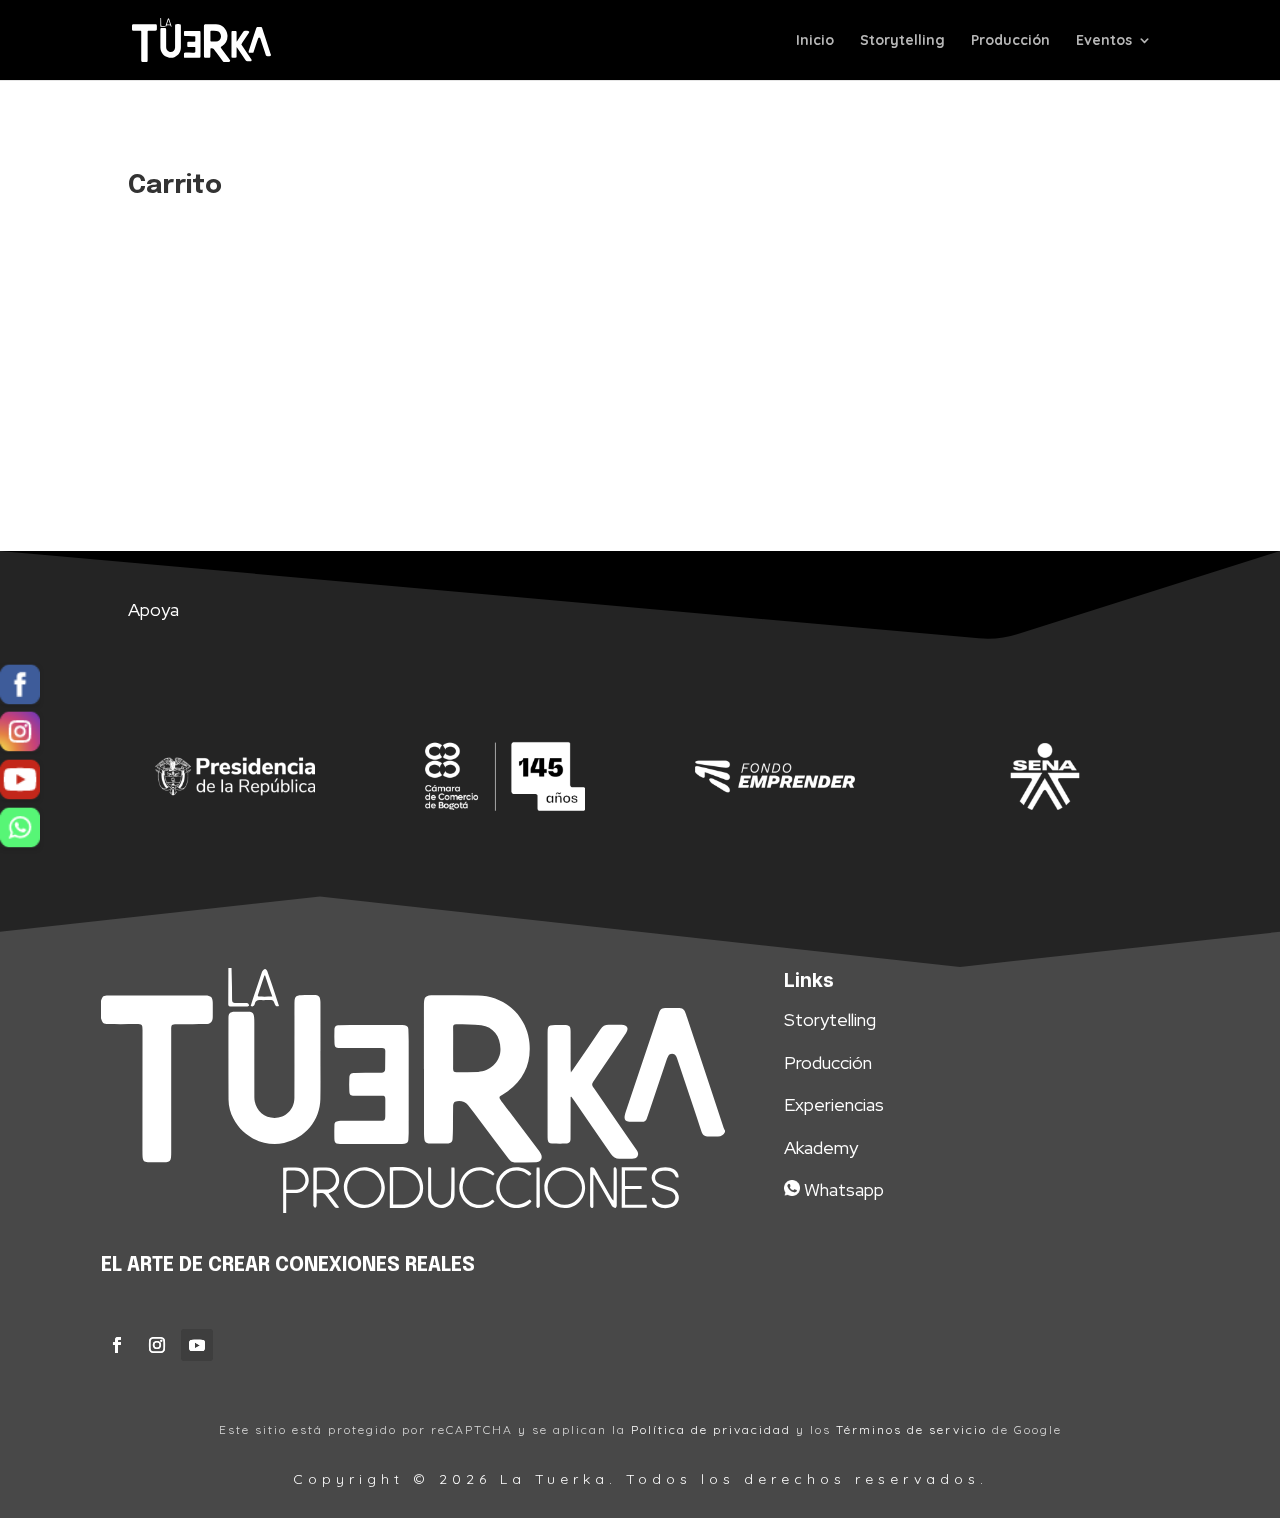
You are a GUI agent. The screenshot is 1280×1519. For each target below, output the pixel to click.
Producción (1010, 41)
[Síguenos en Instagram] (20, 736)
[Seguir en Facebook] (117, 1345)
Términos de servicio (911, 1429)
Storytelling (902, 41)
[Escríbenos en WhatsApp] (20, 831)
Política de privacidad (711, 1429)
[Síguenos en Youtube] (20, 784)
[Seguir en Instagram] (157, 1345)
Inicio (815, 41)
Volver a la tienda (232, 368)
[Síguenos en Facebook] (20, 688)
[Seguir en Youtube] (197, 1345)
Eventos (1104, 41)
